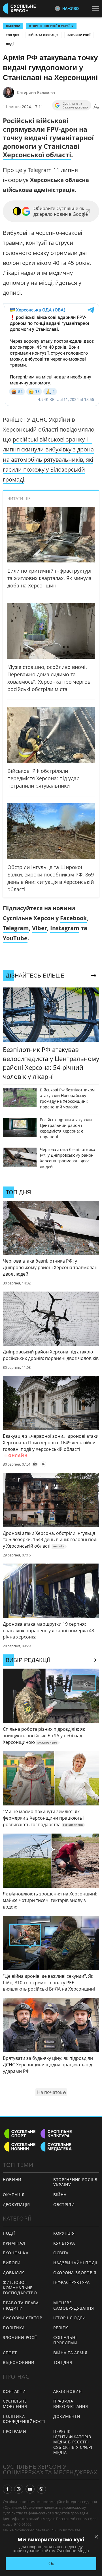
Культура (64, 2243)
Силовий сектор (23, 2318)
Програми (15, 2431)
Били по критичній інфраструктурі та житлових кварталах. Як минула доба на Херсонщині (49, 578)
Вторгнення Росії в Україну (51, 26)
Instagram (65, 928)
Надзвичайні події (75, 2263)
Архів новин (68, 2391)
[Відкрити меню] (97, 8)
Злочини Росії (79, 35)
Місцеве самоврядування (74, 2305)
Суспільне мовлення (15, 2404)
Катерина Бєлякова (36, 92)
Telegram (16, 928)
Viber (40, 928)
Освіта (61, 2253)
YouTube (15, 938)
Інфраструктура (72, 2282)
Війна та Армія (70, 2353)
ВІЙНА (60, 2195)
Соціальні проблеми (65, 2340)
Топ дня (13, 35)
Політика (14, 2328)
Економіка (16, 2253)
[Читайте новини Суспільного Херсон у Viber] (41, 2489)
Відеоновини (19, 2362)
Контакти (14, 2391)
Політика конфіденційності (24, 2419)
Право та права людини (21, 2305)
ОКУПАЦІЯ (14, 2195)
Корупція (64, 2233)
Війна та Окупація (43, 35)
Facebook (73, 918)
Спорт (10, 2353)
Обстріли (13, 26)
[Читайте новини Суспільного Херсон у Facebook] (7, 2489)
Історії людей (70, 2318)
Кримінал (14, 2243)
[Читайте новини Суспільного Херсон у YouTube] (30, 2489)
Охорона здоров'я (75, 2273)
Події (10, 44)
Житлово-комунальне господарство (20, 2288)
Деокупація (16, 2204)
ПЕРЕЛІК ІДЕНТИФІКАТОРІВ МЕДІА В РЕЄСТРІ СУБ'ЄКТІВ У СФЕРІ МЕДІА (73, 2442)
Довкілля (14, 2273)
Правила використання (71, 2404)
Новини (12, 2180)
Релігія (61, 2328)
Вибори (12, 2263)
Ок (51, 2564)
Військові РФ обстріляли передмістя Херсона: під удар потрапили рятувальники (43, 778)
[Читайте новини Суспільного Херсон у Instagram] (19, 2489)
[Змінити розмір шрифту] (96, 107)
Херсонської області (37, 155)
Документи (67, 2416)
